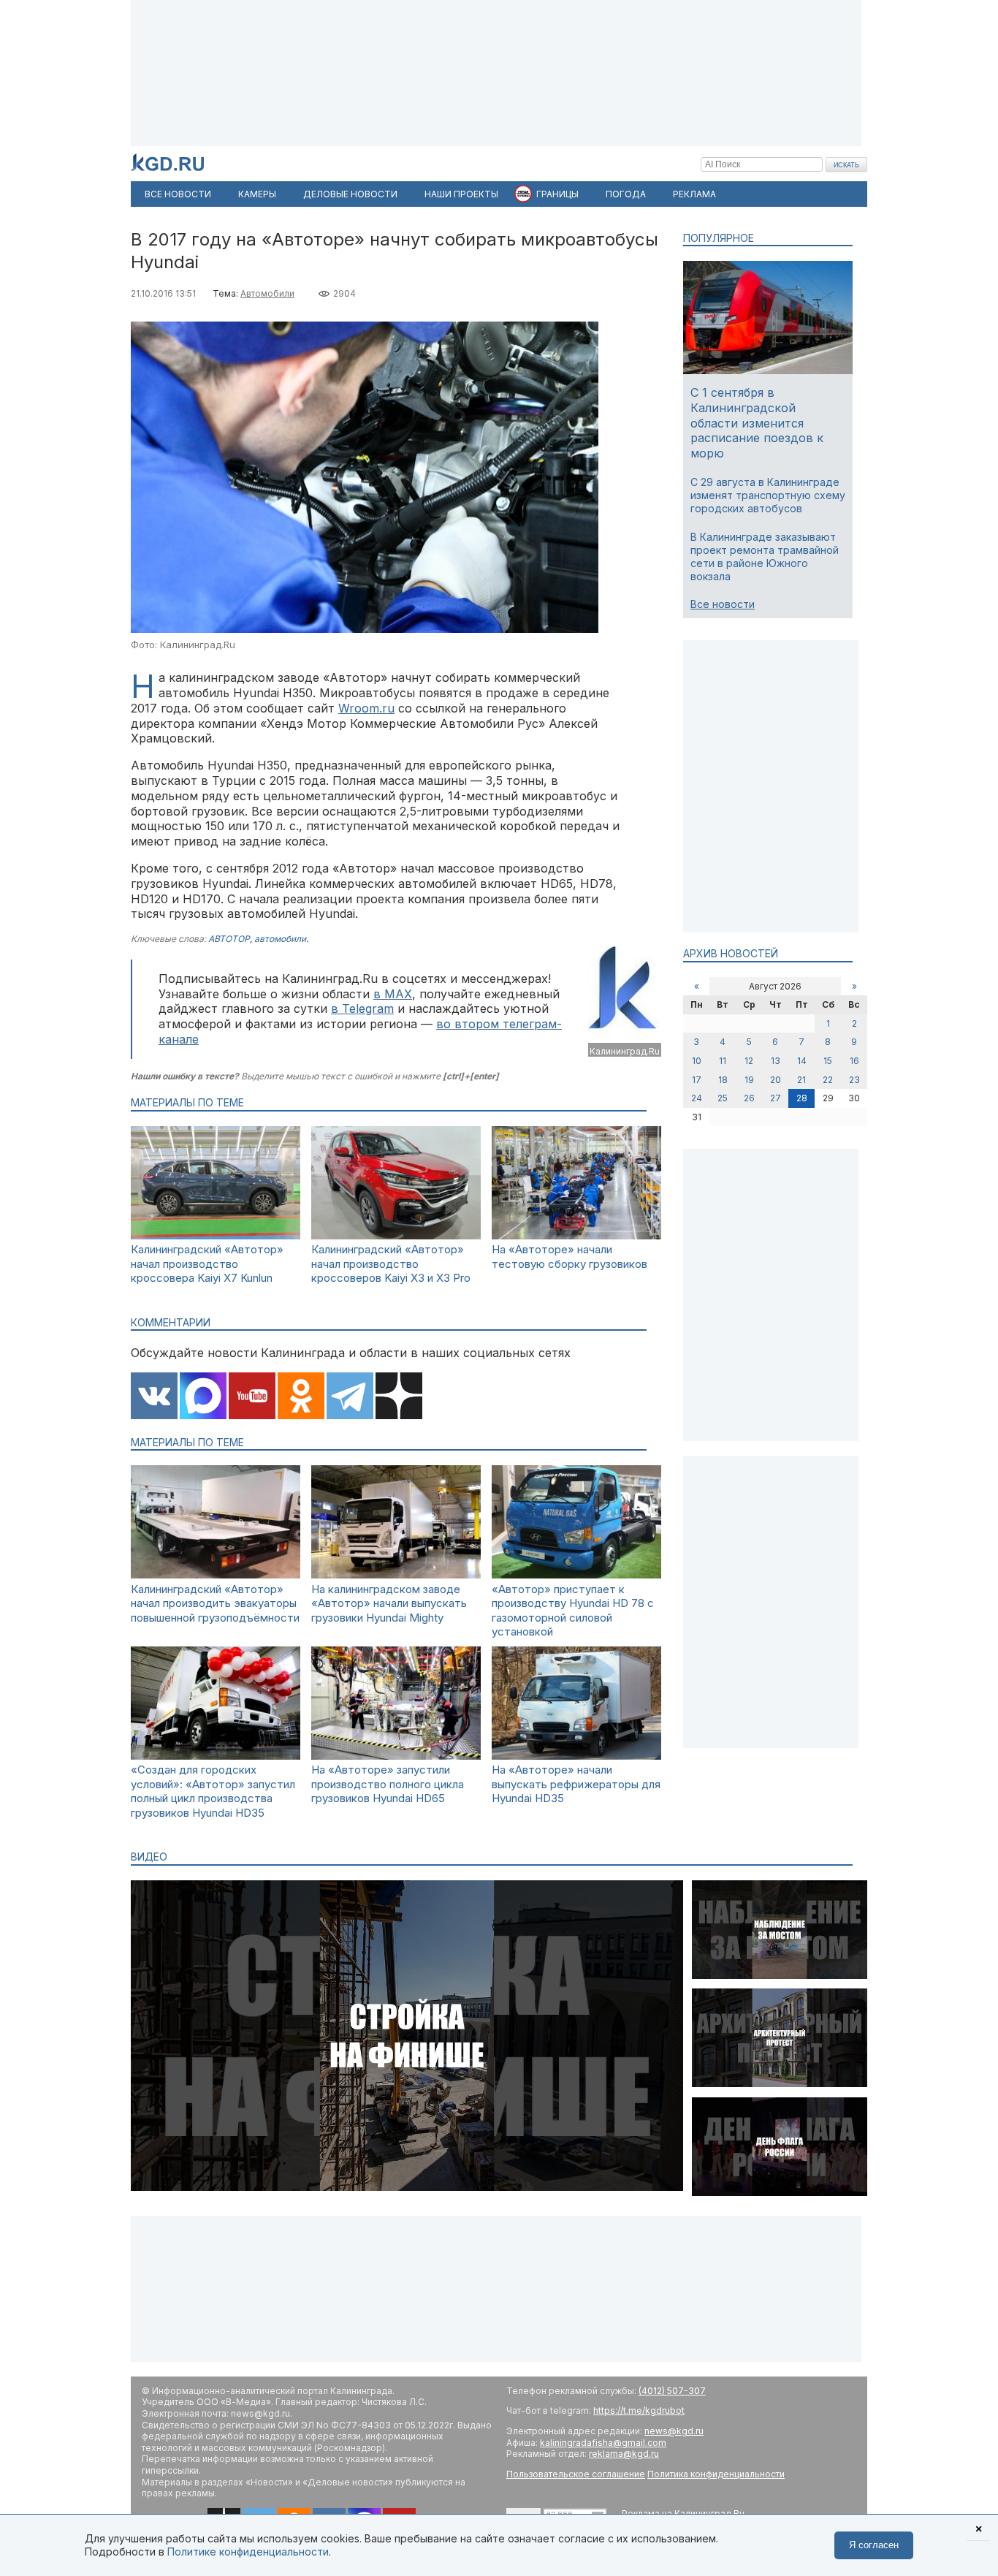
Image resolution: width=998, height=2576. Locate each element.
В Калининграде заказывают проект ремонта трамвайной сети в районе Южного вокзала (765, 557)
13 (776, 1061)
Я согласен (874, 2545)
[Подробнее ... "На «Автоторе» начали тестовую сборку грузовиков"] (576, 1235)
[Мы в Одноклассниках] (301, 1397)
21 (801, 1080)
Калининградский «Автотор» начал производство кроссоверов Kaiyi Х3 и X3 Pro (391, 1264)
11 (723, 1061)
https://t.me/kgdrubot (639, 2410)
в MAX (393, 994)
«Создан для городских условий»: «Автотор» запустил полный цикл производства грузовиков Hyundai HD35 (213, 1791)
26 (749, 1098)
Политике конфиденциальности (248, 2552)
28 (802, 1098)
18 (723, 1080)
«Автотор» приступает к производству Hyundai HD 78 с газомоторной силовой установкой (573, 1611)
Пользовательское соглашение (576, 2474)
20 (776, 1080)
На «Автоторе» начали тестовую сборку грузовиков (570, 1257)
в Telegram (362, 1008)
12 (749, 1061)
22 (828, 1080)
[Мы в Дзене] (399, 1397)
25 (723, 1098)
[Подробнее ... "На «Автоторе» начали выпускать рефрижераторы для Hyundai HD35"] (576, 1756)
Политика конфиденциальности (716, 2474)
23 (854, 1080)
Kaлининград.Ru (625, 1051)
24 (697, 1098)
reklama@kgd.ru (624, 2454)
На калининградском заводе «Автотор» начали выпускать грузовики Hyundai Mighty (389, 1603)
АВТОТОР (229, 939)
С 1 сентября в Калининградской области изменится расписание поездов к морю (757, 423)
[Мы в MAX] (203, 1397)
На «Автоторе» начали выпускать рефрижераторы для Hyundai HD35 (576, 1784)
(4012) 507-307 (672, 2391)
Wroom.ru (366, 708)
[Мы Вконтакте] (154, 1397)
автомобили (280, 939)
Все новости (723, 604)
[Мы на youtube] (252, 1397)
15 (828, 1061)
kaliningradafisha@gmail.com (603, 2443)
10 (697, 1061)
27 (776, 1098)
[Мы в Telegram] (350, 1397)
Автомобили (267, 293)
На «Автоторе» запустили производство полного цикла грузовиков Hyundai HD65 (388, 1784)
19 (749, 1080)
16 (854, 1061)
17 (697, 1080)
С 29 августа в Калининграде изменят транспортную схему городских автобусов (768, 495)
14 (802, 1061)
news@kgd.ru (674, 2431)
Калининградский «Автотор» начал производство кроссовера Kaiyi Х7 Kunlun (207, 1264)
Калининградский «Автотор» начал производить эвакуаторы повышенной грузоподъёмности (215, 1603)
